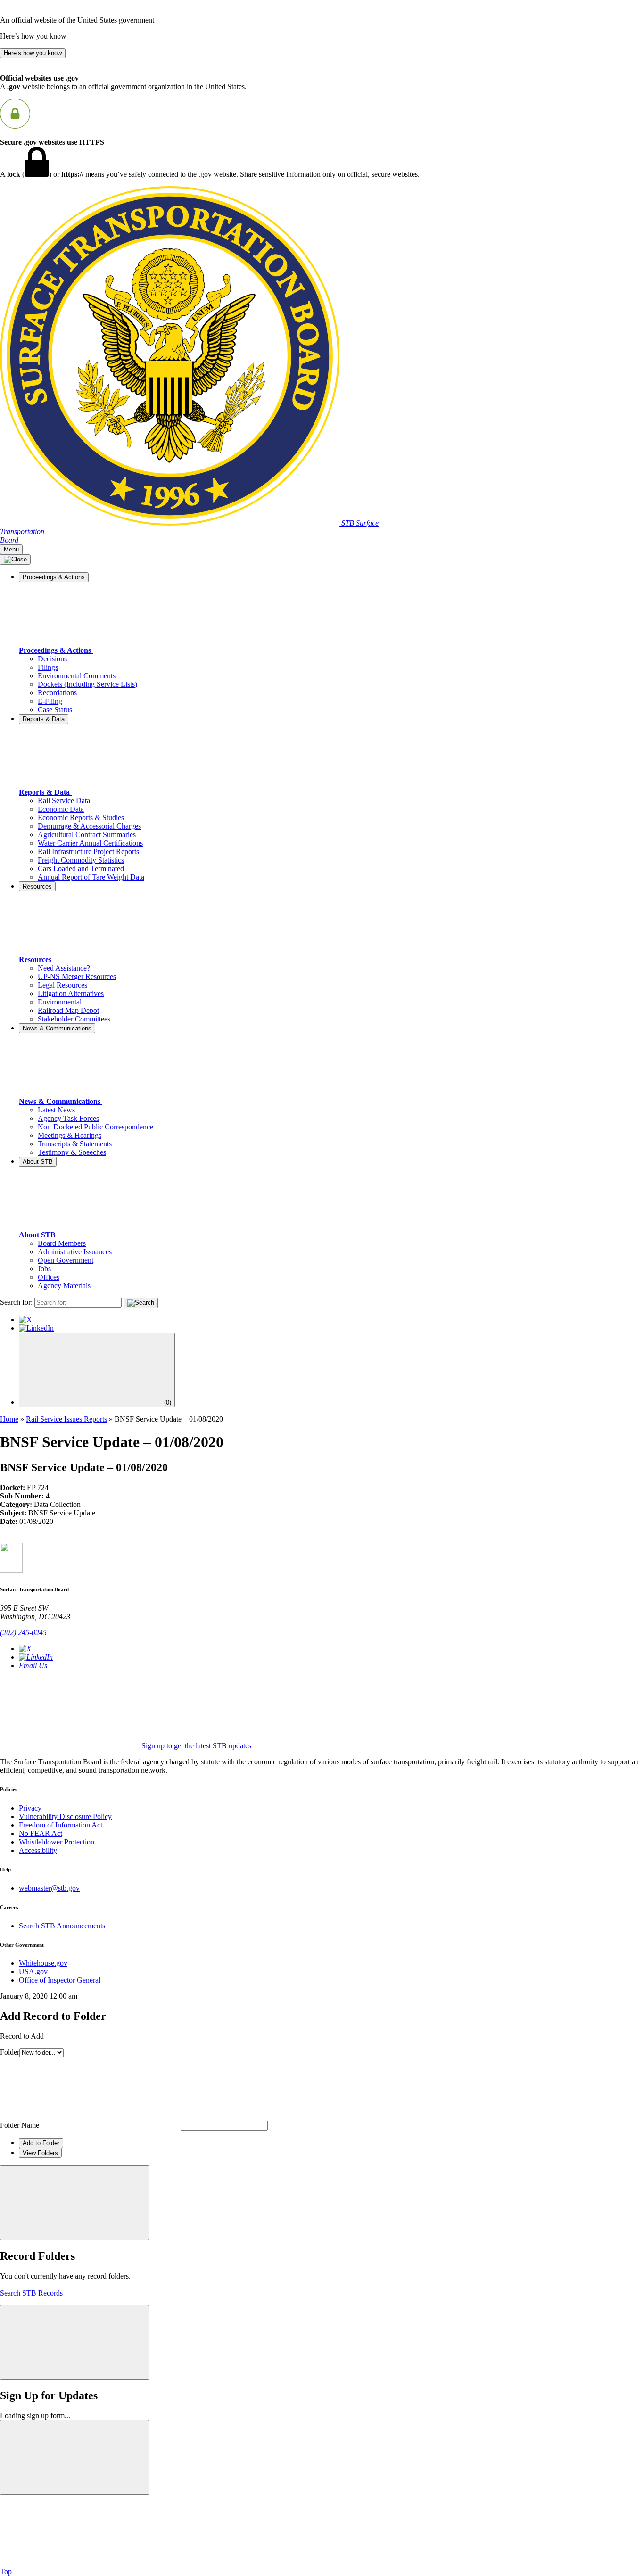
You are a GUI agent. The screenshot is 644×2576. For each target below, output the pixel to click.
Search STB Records (31, 2293)
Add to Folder (41, 2143)
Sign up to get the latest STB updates (196, 1746)
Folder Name (20, 2125)
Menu (11, 549)
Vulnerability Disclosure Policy (65, 1816)
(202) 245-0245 (23, 1633)
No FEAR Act (41, 1833)
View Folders (40, 2153)
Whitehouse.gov (43, 1963)
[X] (25, 1320)
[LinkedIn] (36, 1328)
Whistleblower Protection (57, 1842)
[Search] (141, 1303)
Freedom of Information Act (61, 1825)
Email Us (33, 1666)
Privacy (30, 1808)
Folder (10, 2052)
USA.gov (33, 1971)
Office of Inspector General (60, 1980)
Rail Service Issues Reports (66, 1419)
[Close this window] (74, 2203)
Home (9, 1419)
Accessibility (38, 1850)
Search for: (16, 1302)
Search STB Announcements (62, 1926)
